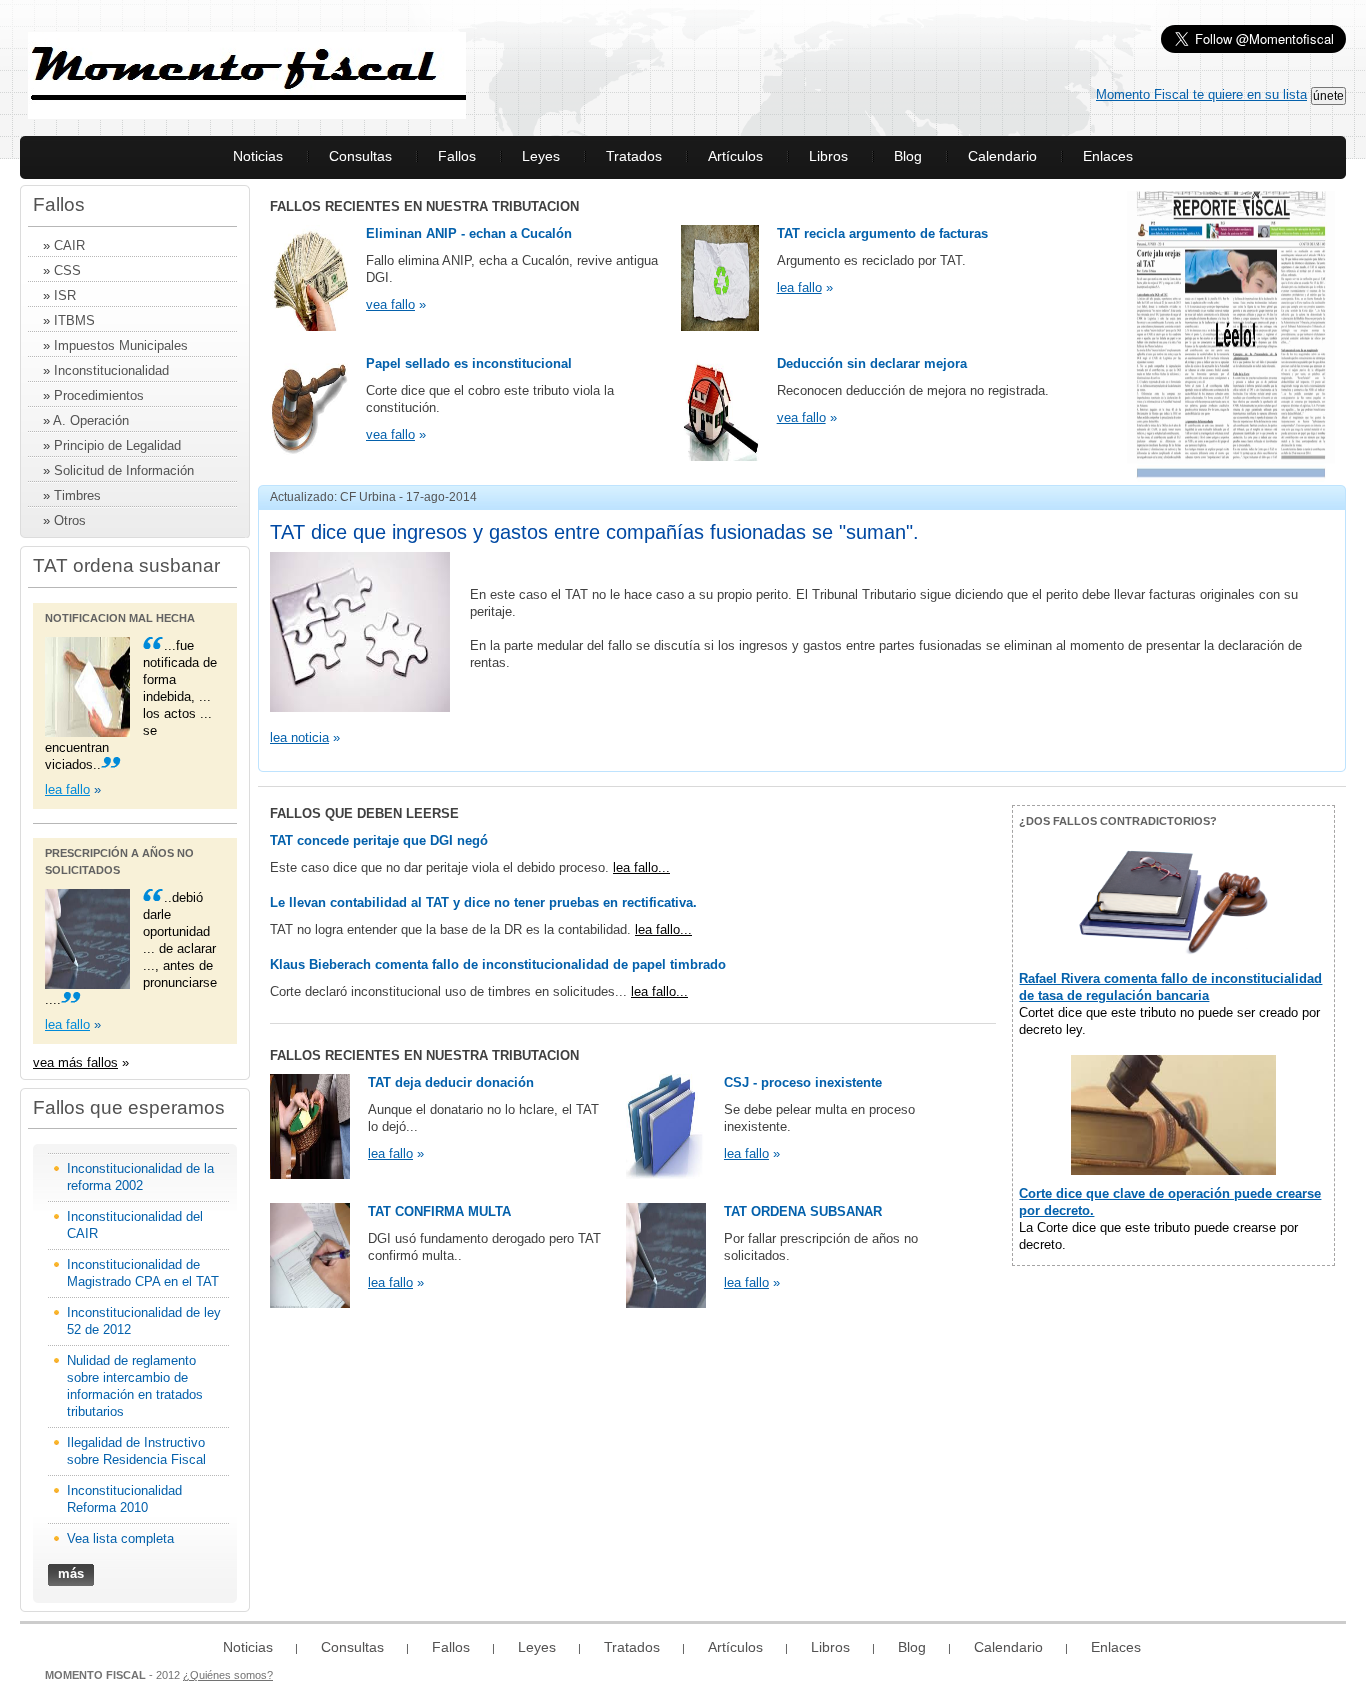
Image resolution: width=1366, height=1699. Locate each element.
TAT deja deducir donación (451, 1082)
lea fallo (67, 789)
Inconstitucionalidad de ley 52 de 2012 (144, 1321)
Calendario (1002, 156)
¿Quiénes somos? (228, 1675)
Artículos (735, 156)
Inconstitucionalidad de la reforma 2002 (140, 1177)
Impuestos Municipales (121, 345)
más (71, 1573)
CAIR (69, 245)
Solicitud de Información (124, 470)
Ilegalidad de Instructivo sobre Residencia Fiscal (136, 1451)
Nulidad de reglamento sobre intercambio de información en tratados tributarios (135, 1386)
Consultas (360, 156)
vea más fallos (75, 1062)
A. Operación (91, 420)
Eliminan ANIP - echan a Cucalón (469, 233)
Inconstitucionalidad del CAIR (135, 1225)
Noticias (258, 156)
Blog (908, 156)
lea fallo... (641, 867)
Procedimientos (97, 395)
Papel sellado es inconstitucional (469, 363)
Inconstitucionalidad (111, 370)
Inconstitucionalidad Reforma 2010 (124, 1499)
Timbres (77, 495)
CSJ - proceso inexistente (803, 1082)
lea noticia (299, 737)
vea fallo (390, 304)
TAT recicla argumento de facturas (882, 233)
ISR (65, 295)
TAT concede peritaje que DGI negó (379, 840)
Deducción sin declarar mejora (872, 363)
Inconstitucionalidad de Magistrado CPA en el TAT (143, 1273)
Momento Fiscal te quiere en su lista (1201, 94)
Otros (70, 520)
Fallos (457, 156)
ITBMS (74, 320)
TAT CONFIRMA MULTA (439, 1211)
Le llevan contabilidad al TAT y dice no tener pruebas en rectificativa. (483, 902)
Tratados (634, 156)
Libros (828, 156)
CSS (67, 270)
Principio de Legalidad (117, 445)
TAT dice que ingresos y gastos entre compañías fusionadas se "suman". (594, 532)
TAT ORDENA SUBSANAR (803, 1211)
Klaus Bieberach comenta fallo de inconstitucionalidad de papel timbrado (498, 964)
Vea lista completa (120, 1538)
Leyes (541, 156)
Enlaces (1108, 156)
